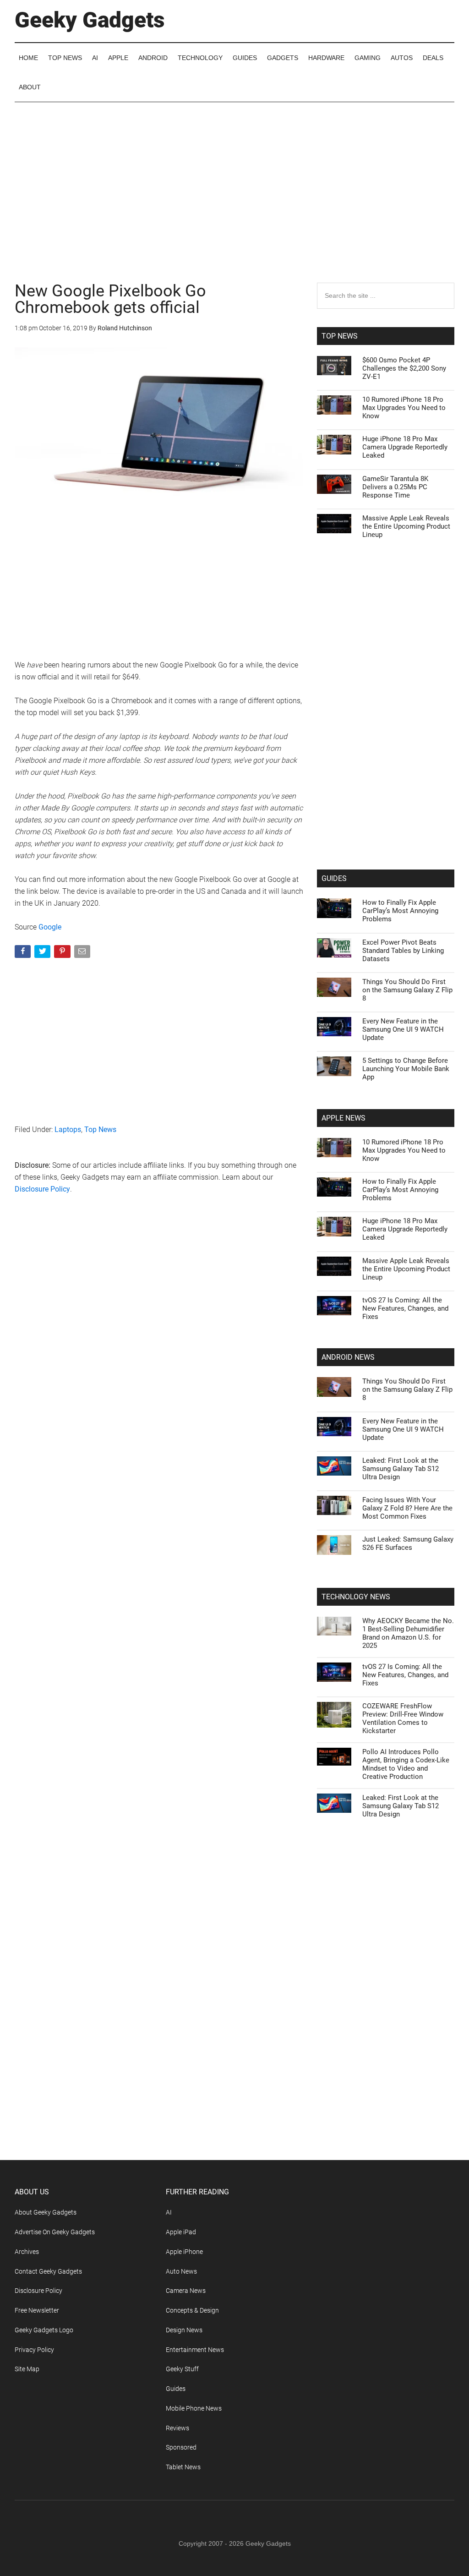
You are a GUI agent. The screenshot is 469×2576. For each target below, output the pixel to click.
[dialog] (234, 1288)
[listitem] (234, 1266)
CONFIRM (171, 1421)
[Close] (393, 1141)
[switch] (348, 1286)
